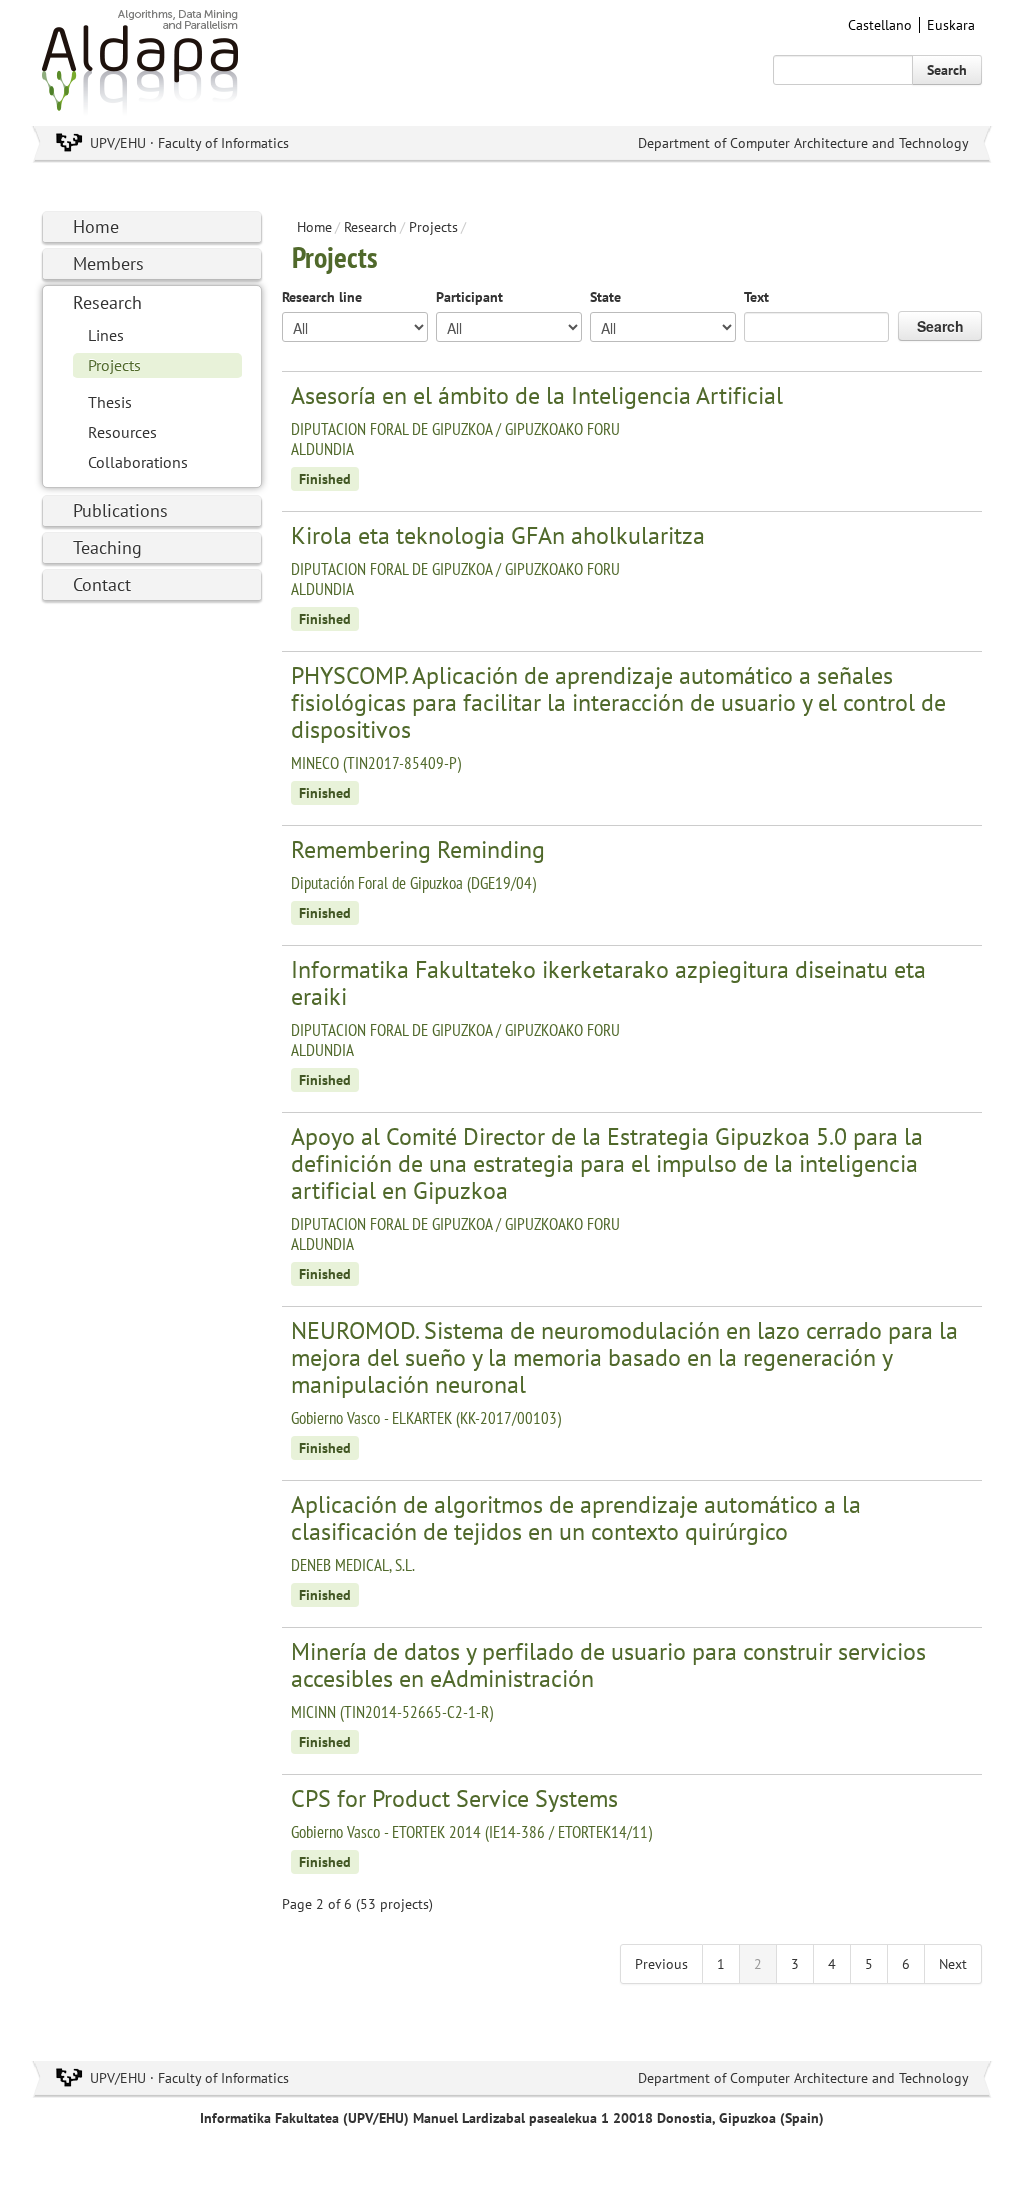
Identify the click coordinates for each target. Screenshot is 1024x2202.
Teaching (107, 547)
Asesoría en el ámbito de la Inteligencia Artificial (537, 395)
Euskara (951, 25)
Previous (661, 1964)
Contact (102, 584)
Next (953, 1964)
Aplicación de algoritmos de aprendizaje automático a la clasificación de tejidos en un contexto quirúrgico (576, 1518)
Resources (122, 432)
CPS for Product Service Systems (454, 1798)
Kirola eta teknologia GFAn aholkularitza (498, 535)
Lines (106, 335)
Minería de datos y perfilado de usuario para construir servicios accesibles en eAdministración (608, 1665)
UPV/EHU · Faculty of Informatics (189, 143)
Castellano (880, 25)
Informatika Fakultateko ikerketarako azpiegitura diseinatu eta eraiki (608, 983)
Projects (114, 365)
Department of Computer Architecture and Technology (803, 143)
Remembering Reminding (418, 849)
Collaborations (138, 462)
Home (96, 226)
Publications (120, 510)
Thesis (110, 402)
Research (107, 302)
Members (108, 263)
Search (947, 70)
